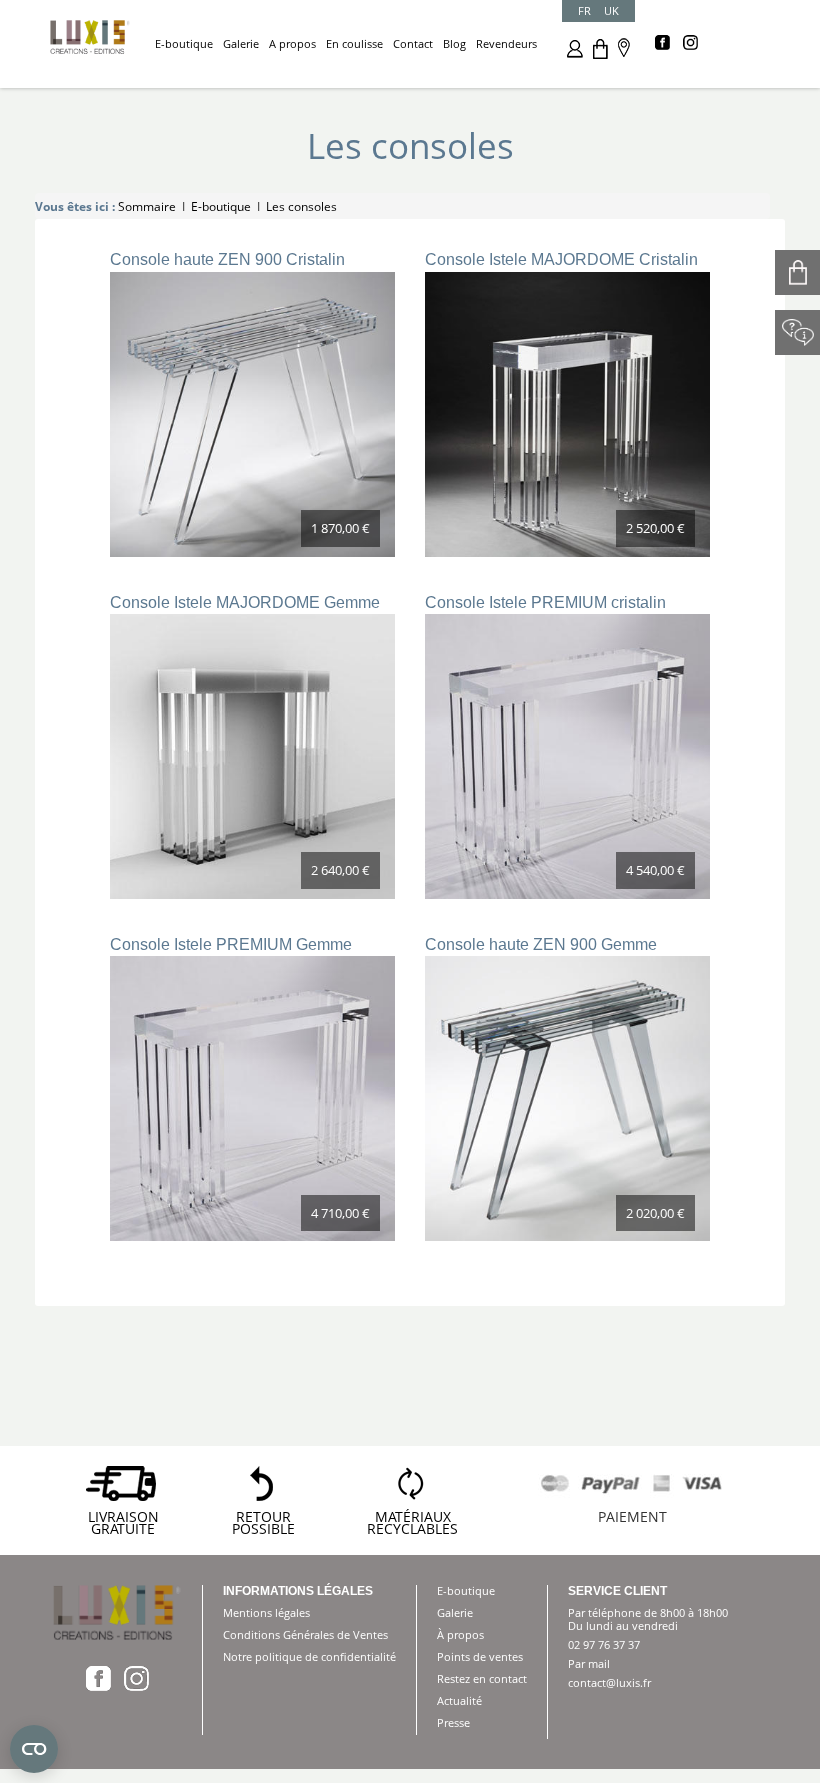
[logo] (90, 35)
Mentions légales (266, 1612)
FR (584, 10)
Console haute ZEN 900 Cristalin (227, 259)
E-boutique (466, 1590)
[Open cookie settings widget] (34, 1749)
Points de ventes (480, 1656)
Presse (453, 1722)
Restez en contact (482, 1678)
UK (611, 10)
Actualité (459, 1700)
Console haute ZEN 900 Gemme (541, 944)
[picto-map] (624, 46)
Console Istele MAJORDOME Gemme (245, 602)
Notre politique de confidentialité (309, 1656)
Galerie (455, 1612)
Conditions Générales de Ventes (305, 1634)
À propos (460, 1634)
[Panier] (600, 47)
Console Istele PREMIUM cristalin (545, 602)
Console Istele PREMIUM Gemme (231, 944)
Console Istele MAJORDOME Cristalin (561, 259)
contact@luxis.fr (609, 1682)
